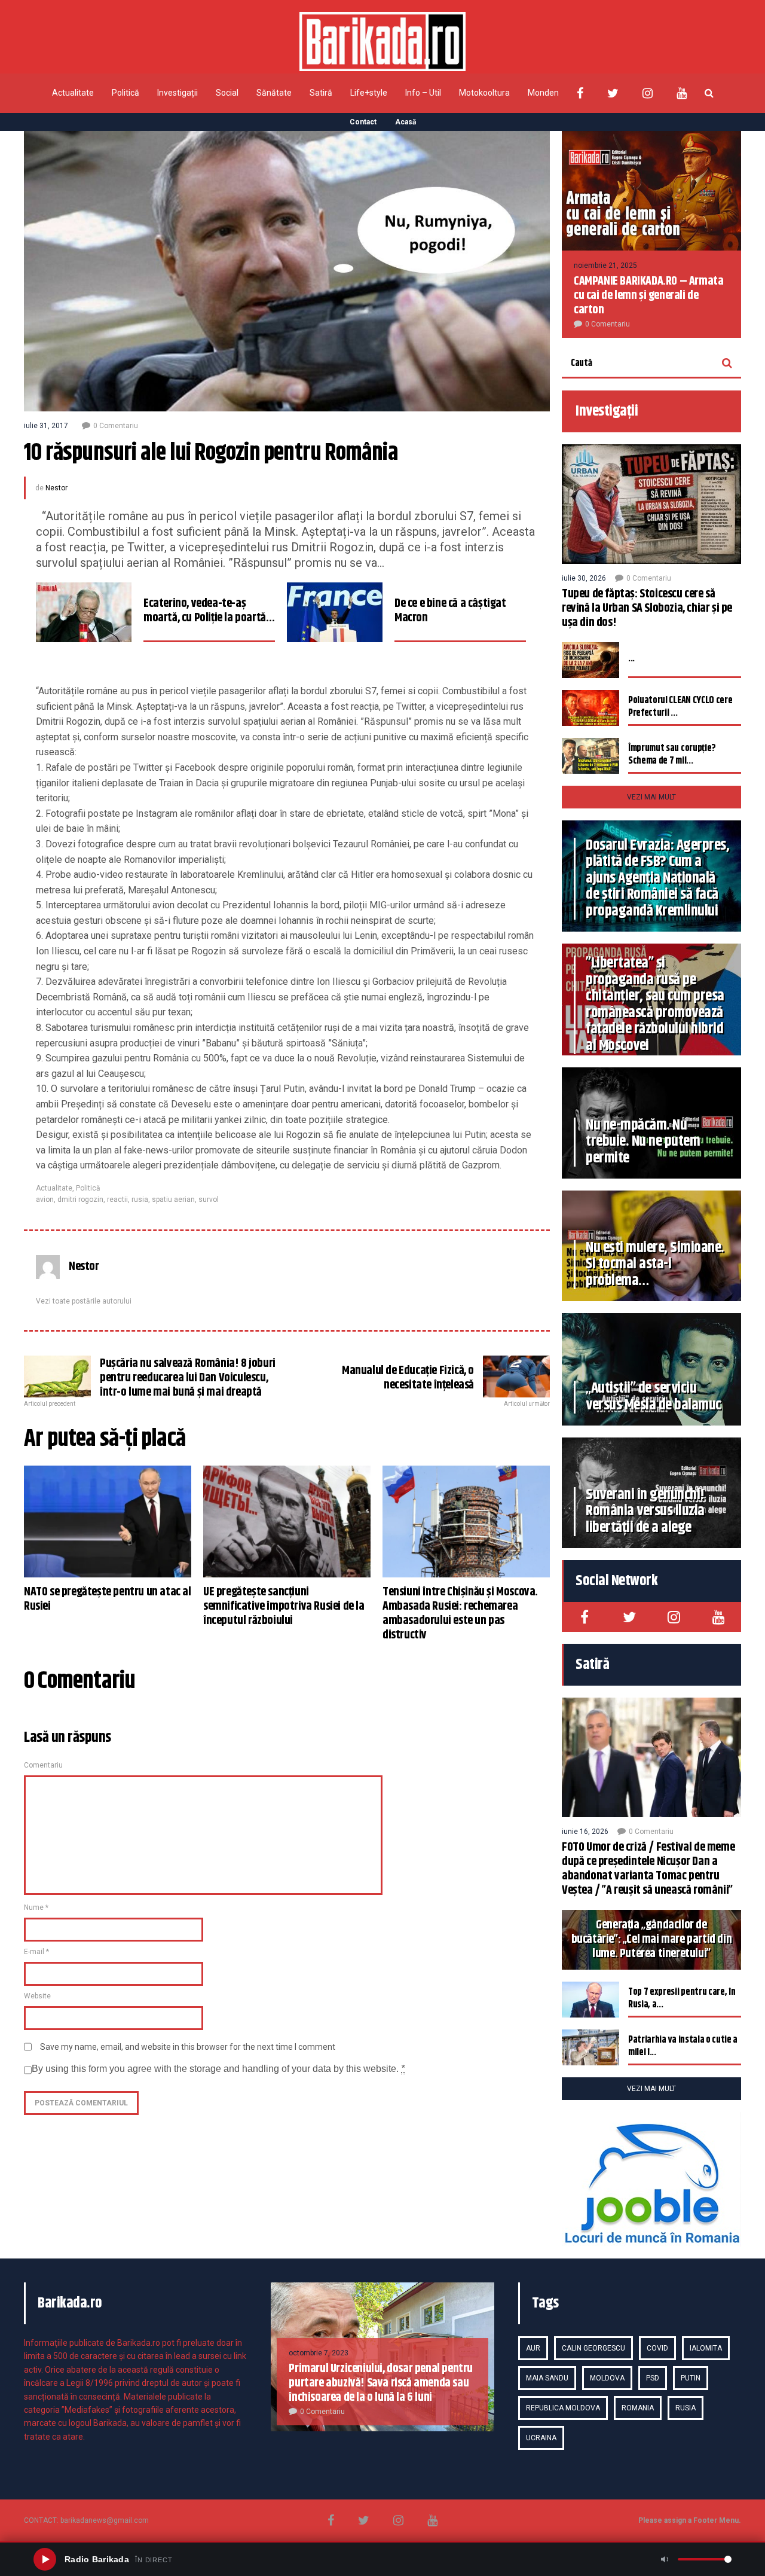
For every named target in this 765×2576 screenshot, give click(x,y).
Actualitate (73, 93)
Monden (543, 93)
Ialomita (706, 2348)
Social (227, 93)
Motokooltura (484, 93)
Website (37, 1996)
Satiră (321, 93)
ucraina (541, 2438)
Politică (126, 93)
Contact (363, 122)
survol (209, 1200)
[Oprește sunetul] (665, 2559)
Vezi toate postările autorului (84, 1301)
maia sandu (547, 2378)
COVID (657, 2348)
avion (45, 1200)
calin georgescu (593, 2348)
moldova (607, 2378)
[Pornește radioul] (45, 2559)
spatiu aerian (173, 1200)
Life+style (369, 93)
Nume (36, 1907)
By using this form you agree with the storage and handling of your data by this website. (218, 2069)
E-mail (36, 1952)
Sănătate (274, 93)
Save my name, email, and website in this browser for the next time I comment (188, 2047)
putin (691, 2378)
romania (638, 2408)
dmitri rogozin (80, 1200)
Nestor (56, 488)
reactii (117, 1200)
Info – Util (423, 93)
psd (653, 2378)
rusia (140, 1200)
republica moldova (563, 2408)
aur (533, 2348)
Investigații (178, 93)
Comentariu (43, 1765)
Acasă (406, 122)
